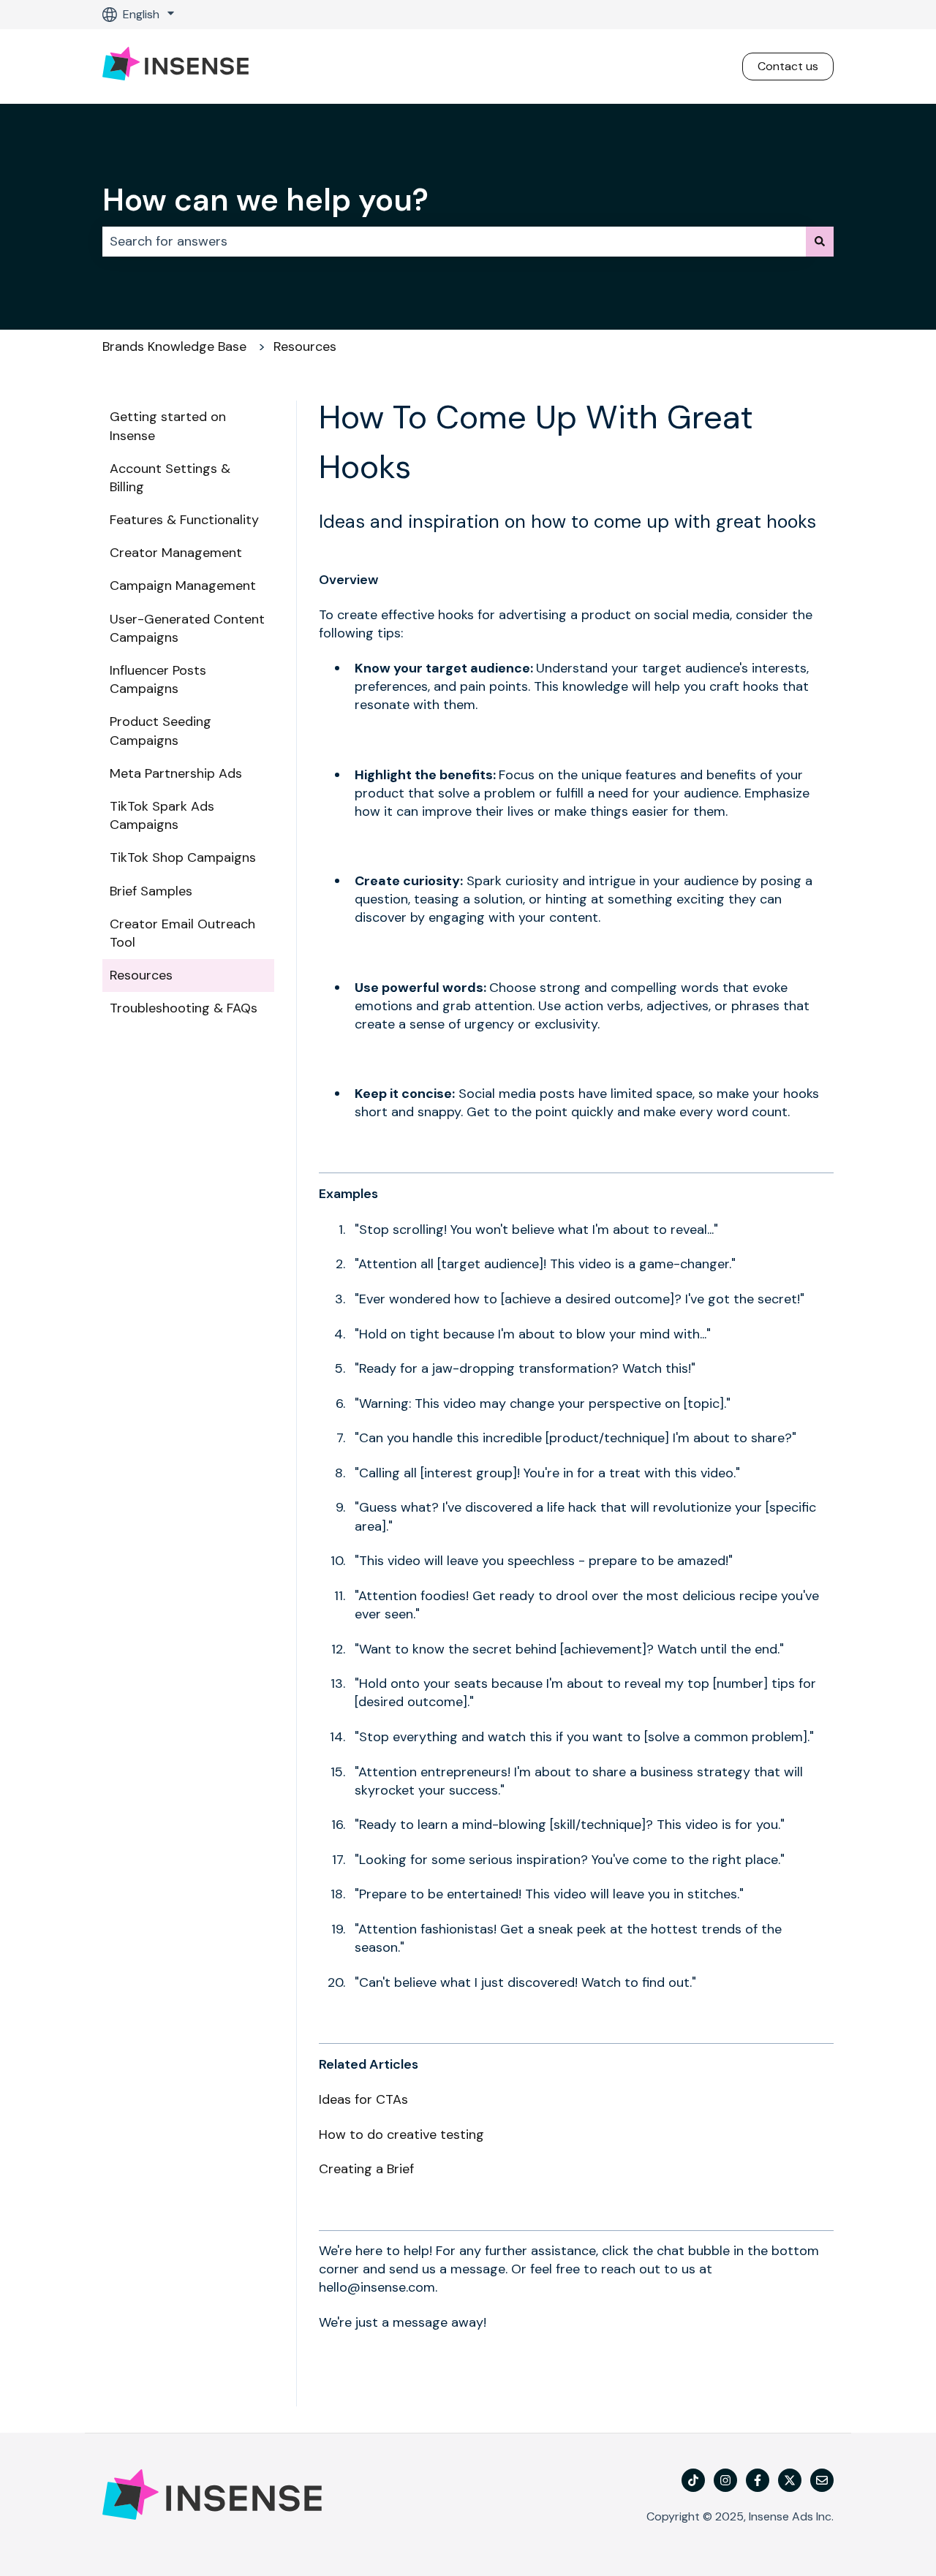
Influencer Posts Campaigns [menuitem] (158, 679)
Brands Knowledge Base (174, 346)
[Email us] (822, 2480)
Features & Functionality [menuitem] (184, 520)
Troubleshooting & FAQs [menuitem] (184, 1008)
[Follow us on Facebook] (758, 2480)
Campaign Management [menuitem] (183, 586)
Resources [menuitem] (141, 975)
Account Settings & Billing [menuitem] (170, 478)
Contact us (788, 66)
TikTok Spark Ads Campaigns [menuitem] (162, 815)
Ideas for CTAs (363, 2099)
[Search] (820, 242)
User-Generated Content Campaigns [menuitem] (187, 628)
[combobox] (454, 242)
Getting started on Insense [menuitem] (168, 426)
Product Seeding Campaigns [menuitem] (161, 731)
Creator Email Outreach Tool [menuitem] (182, 933)
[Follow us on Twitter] (790, 2480)
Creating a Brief (366, 2169)
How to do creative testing (401, 2134)
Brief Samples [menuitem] (151, 891)
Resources (305, 346)
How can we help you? (265, 200)
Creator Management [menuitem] (176, 553)
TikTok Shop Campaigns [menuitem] (183, 857)
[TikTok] (693, 2480)
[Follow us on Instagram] (725, 2480)
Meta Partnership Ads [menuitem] (176, 773)
